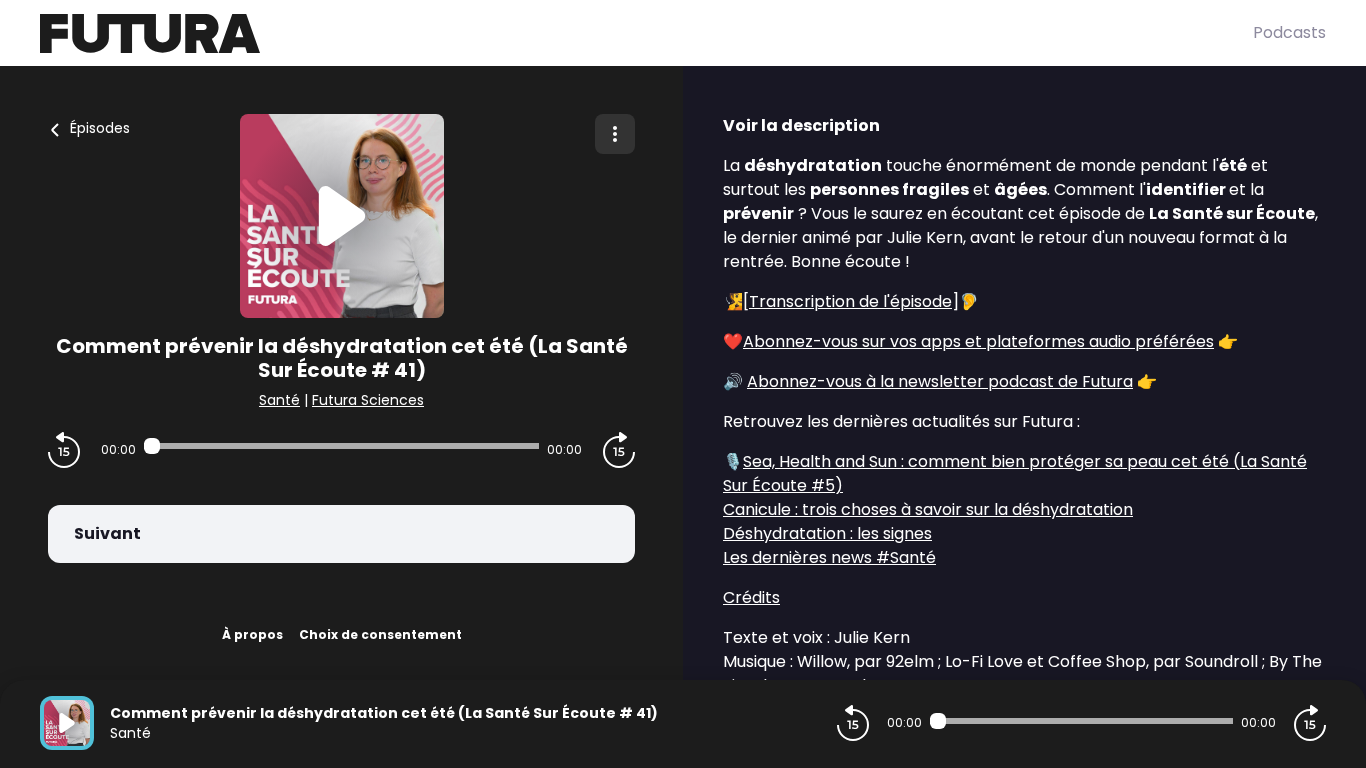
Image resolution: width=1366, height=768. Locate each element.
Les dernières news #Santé (829, 557)
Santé (279, 400)
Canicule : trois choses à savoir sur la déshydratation (928, 509)
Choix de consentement (380, 634)
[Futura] (646, 33)
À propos (252, 634)
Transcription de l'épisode (850, 301)
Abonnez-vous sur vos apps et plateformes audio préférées (978, 341)
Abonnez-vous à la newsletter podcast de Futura (940, 381)
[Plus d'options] (615, 134)
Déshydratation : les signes (827, 533)
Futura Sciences (368, 400)
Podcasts (1289, 32)
